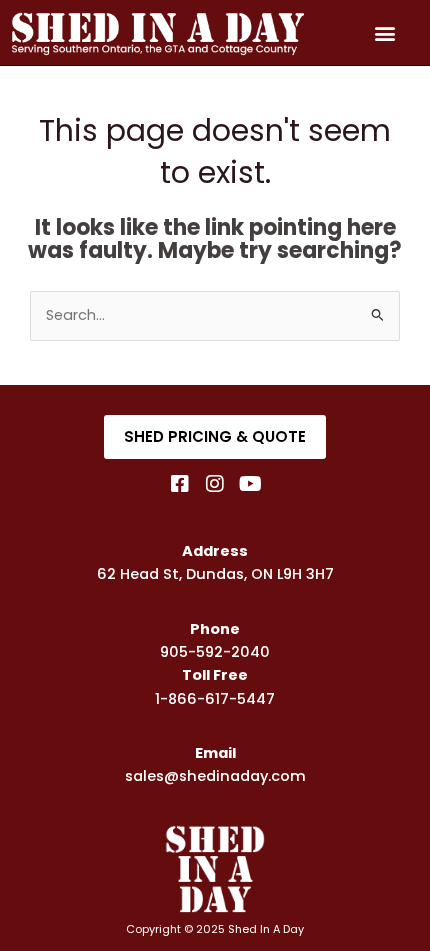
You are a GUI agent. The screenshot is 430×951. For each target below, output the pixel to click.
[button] (384, 32)
